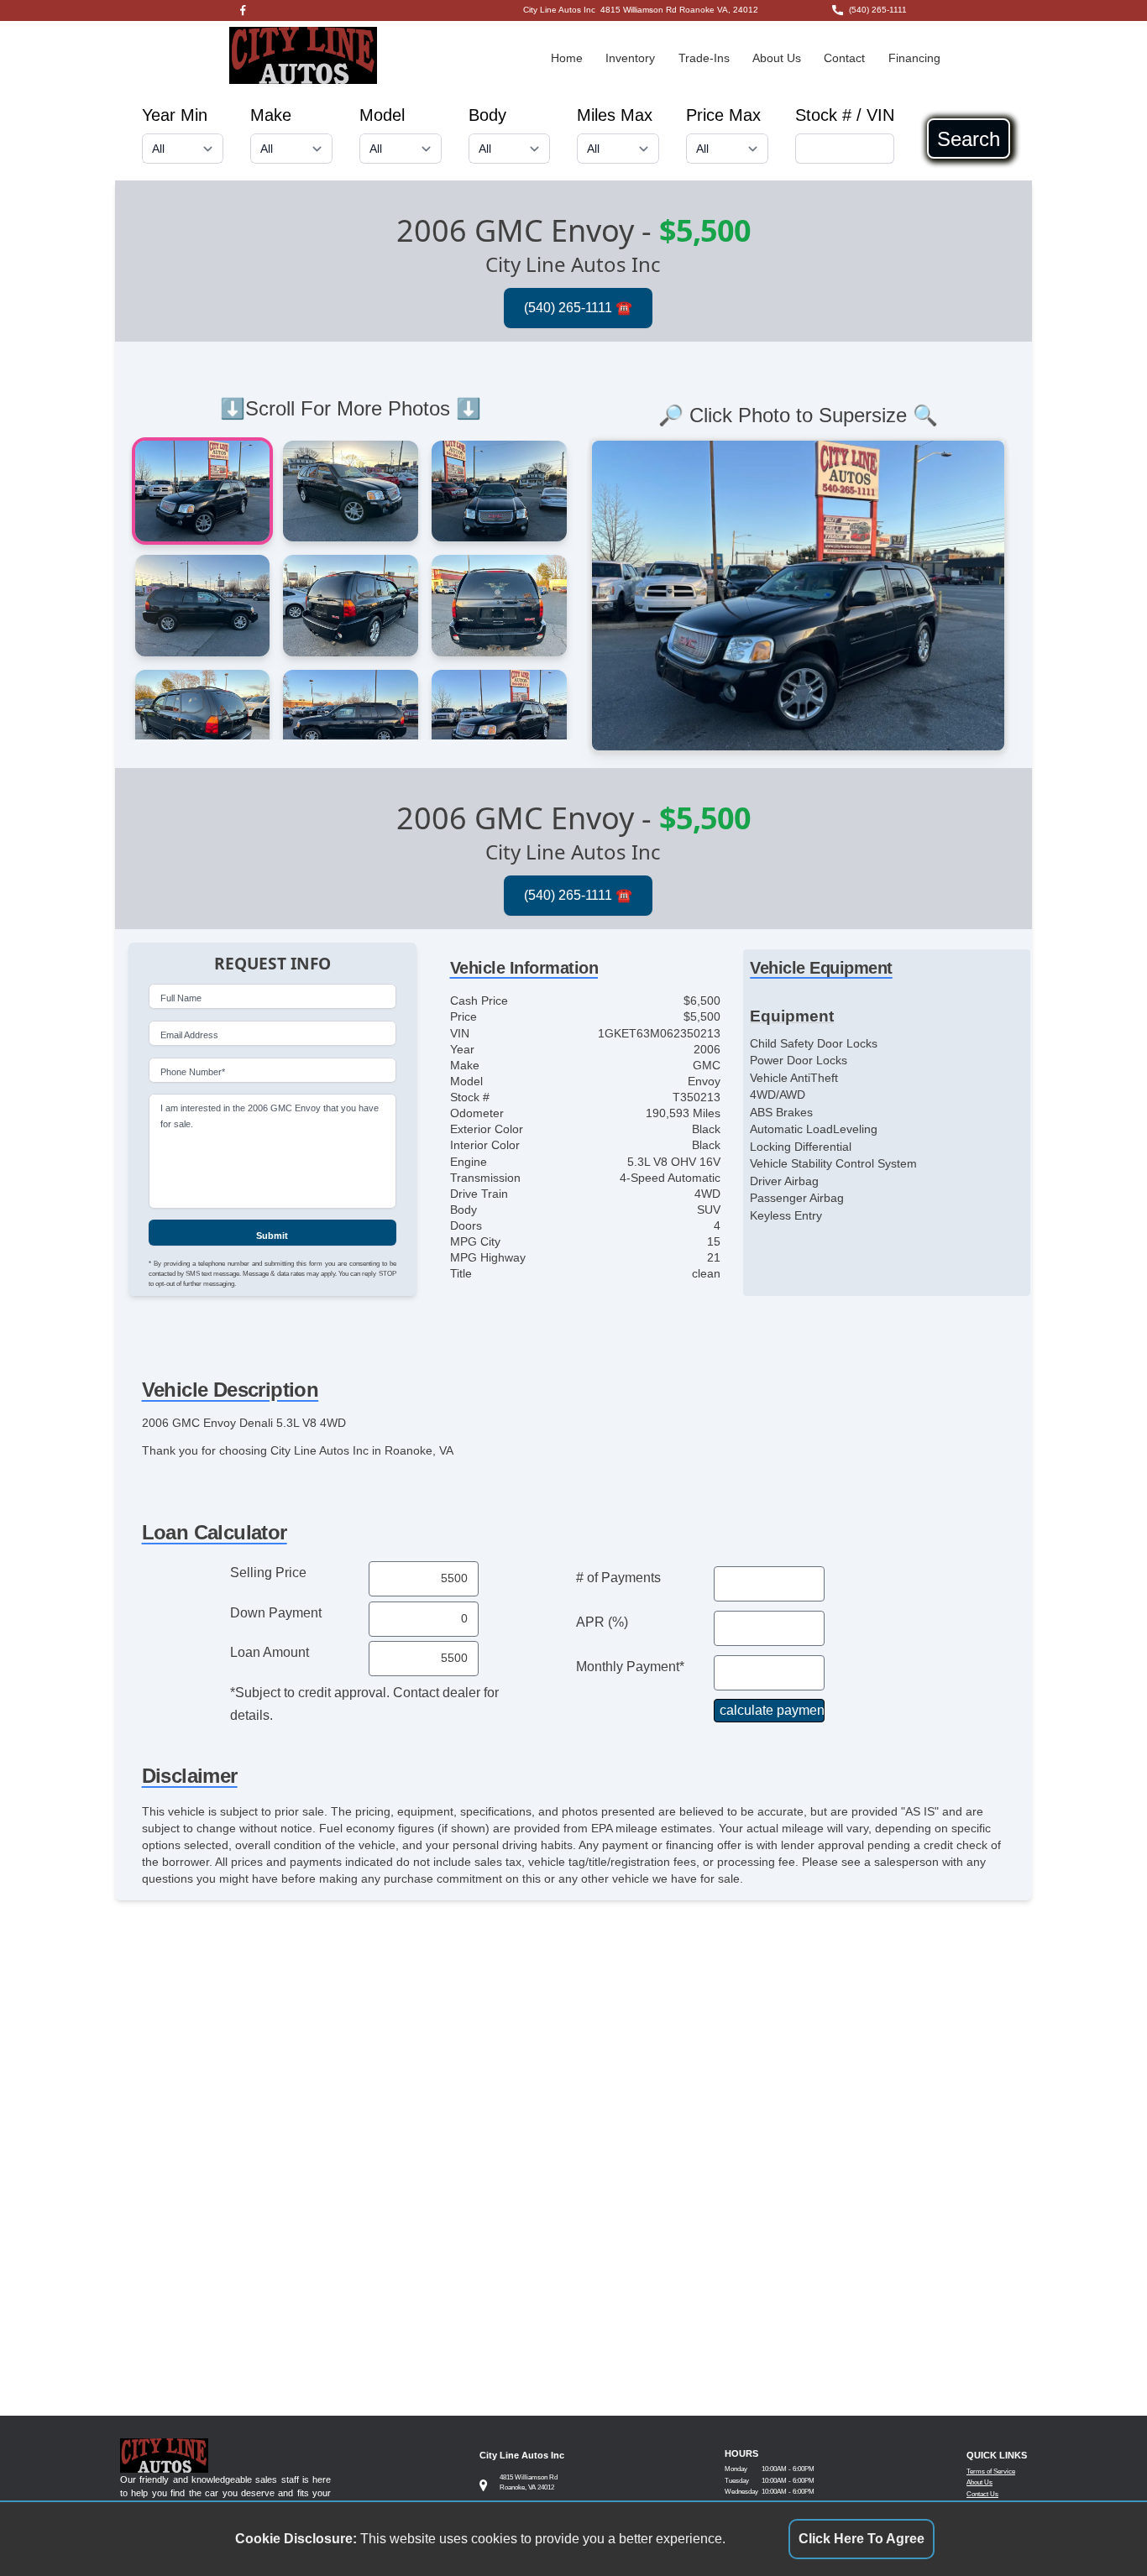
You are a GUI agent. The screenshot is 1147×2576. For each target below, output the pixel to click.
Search (969, 138)
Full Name (181, 998)
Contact (844, 58)
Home (567, 58)
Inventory (630, 58)
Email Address (189, 1035)
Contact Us (982, 2494)
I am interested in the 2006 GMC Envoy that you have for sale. (270, 1116)
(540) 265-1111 (878, 10)
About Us (777, 58)
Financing (914, 58)
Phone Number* (193, 1072)
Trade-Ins (704, 58)
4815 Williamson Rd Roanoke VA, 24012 (679, 10)
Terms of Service (991, 2471)
